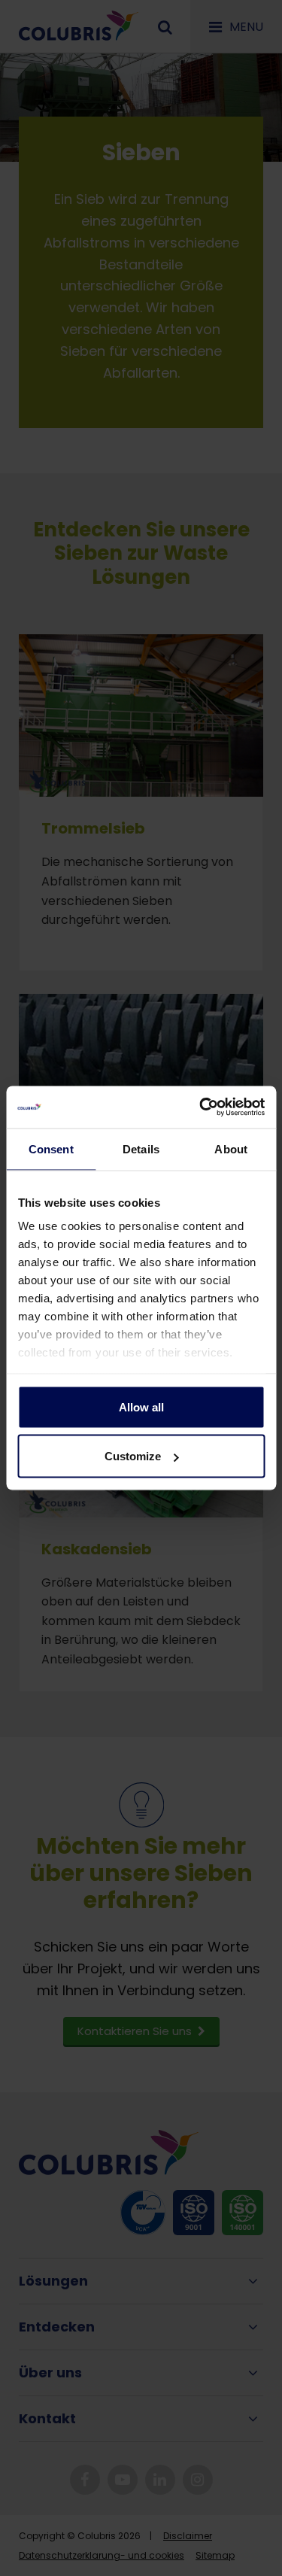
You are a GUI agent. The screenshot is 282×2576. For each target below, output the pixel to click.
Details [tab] (141, 1148)
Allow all (141, 1406)
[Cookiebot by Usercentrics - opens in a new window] (201, 1107)
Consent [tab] (51, 1148)
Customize (133, 1456)
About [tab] (231, 1148)
